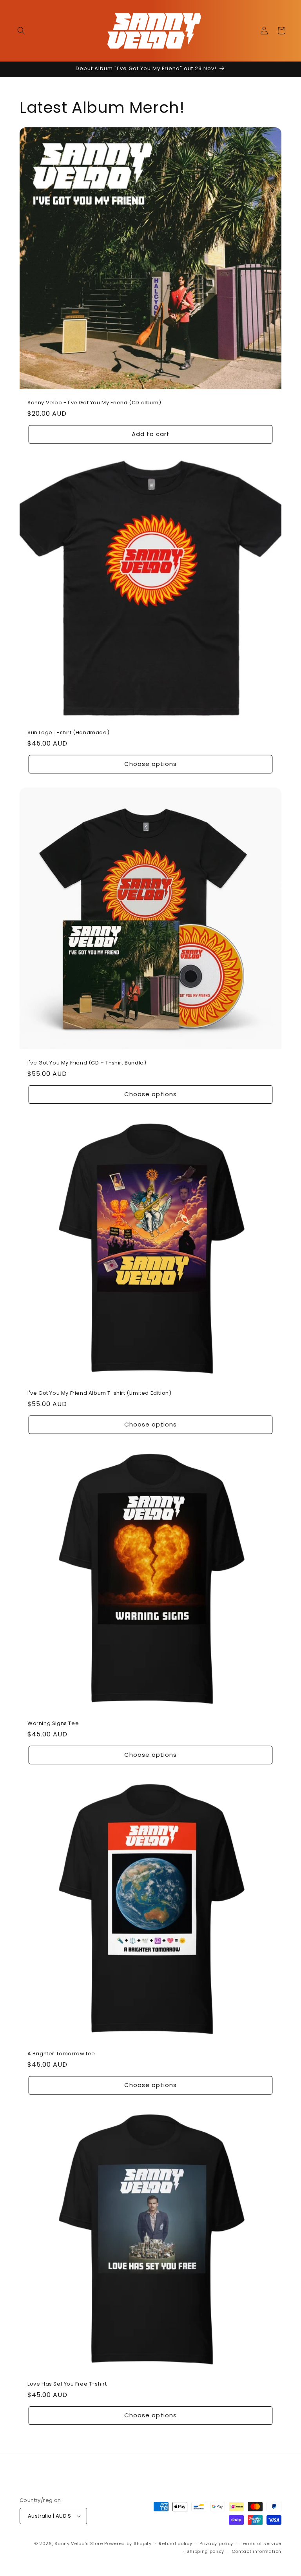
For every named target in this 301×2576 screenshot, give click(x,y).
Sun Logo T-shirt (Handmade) (68, 733)
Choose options (150, 764)
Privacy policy (216, 2543)
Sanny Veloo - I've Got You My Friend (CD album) (94, 403)
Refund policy (175, 2543)
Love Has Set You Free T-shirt (67, 2384)
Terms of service (261, 2543)
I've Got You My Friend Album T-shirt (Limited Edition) (99, 1393)
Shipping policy (205, 2551)
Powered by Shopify (128, 2543)
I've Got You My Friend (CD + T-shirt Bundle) (87, 1063)
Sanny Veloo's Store (79, 2543)
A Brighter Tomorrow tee (61, 2054)
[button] (21, 31)
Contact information (257, 2551)
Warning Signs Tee (53, 1724)
